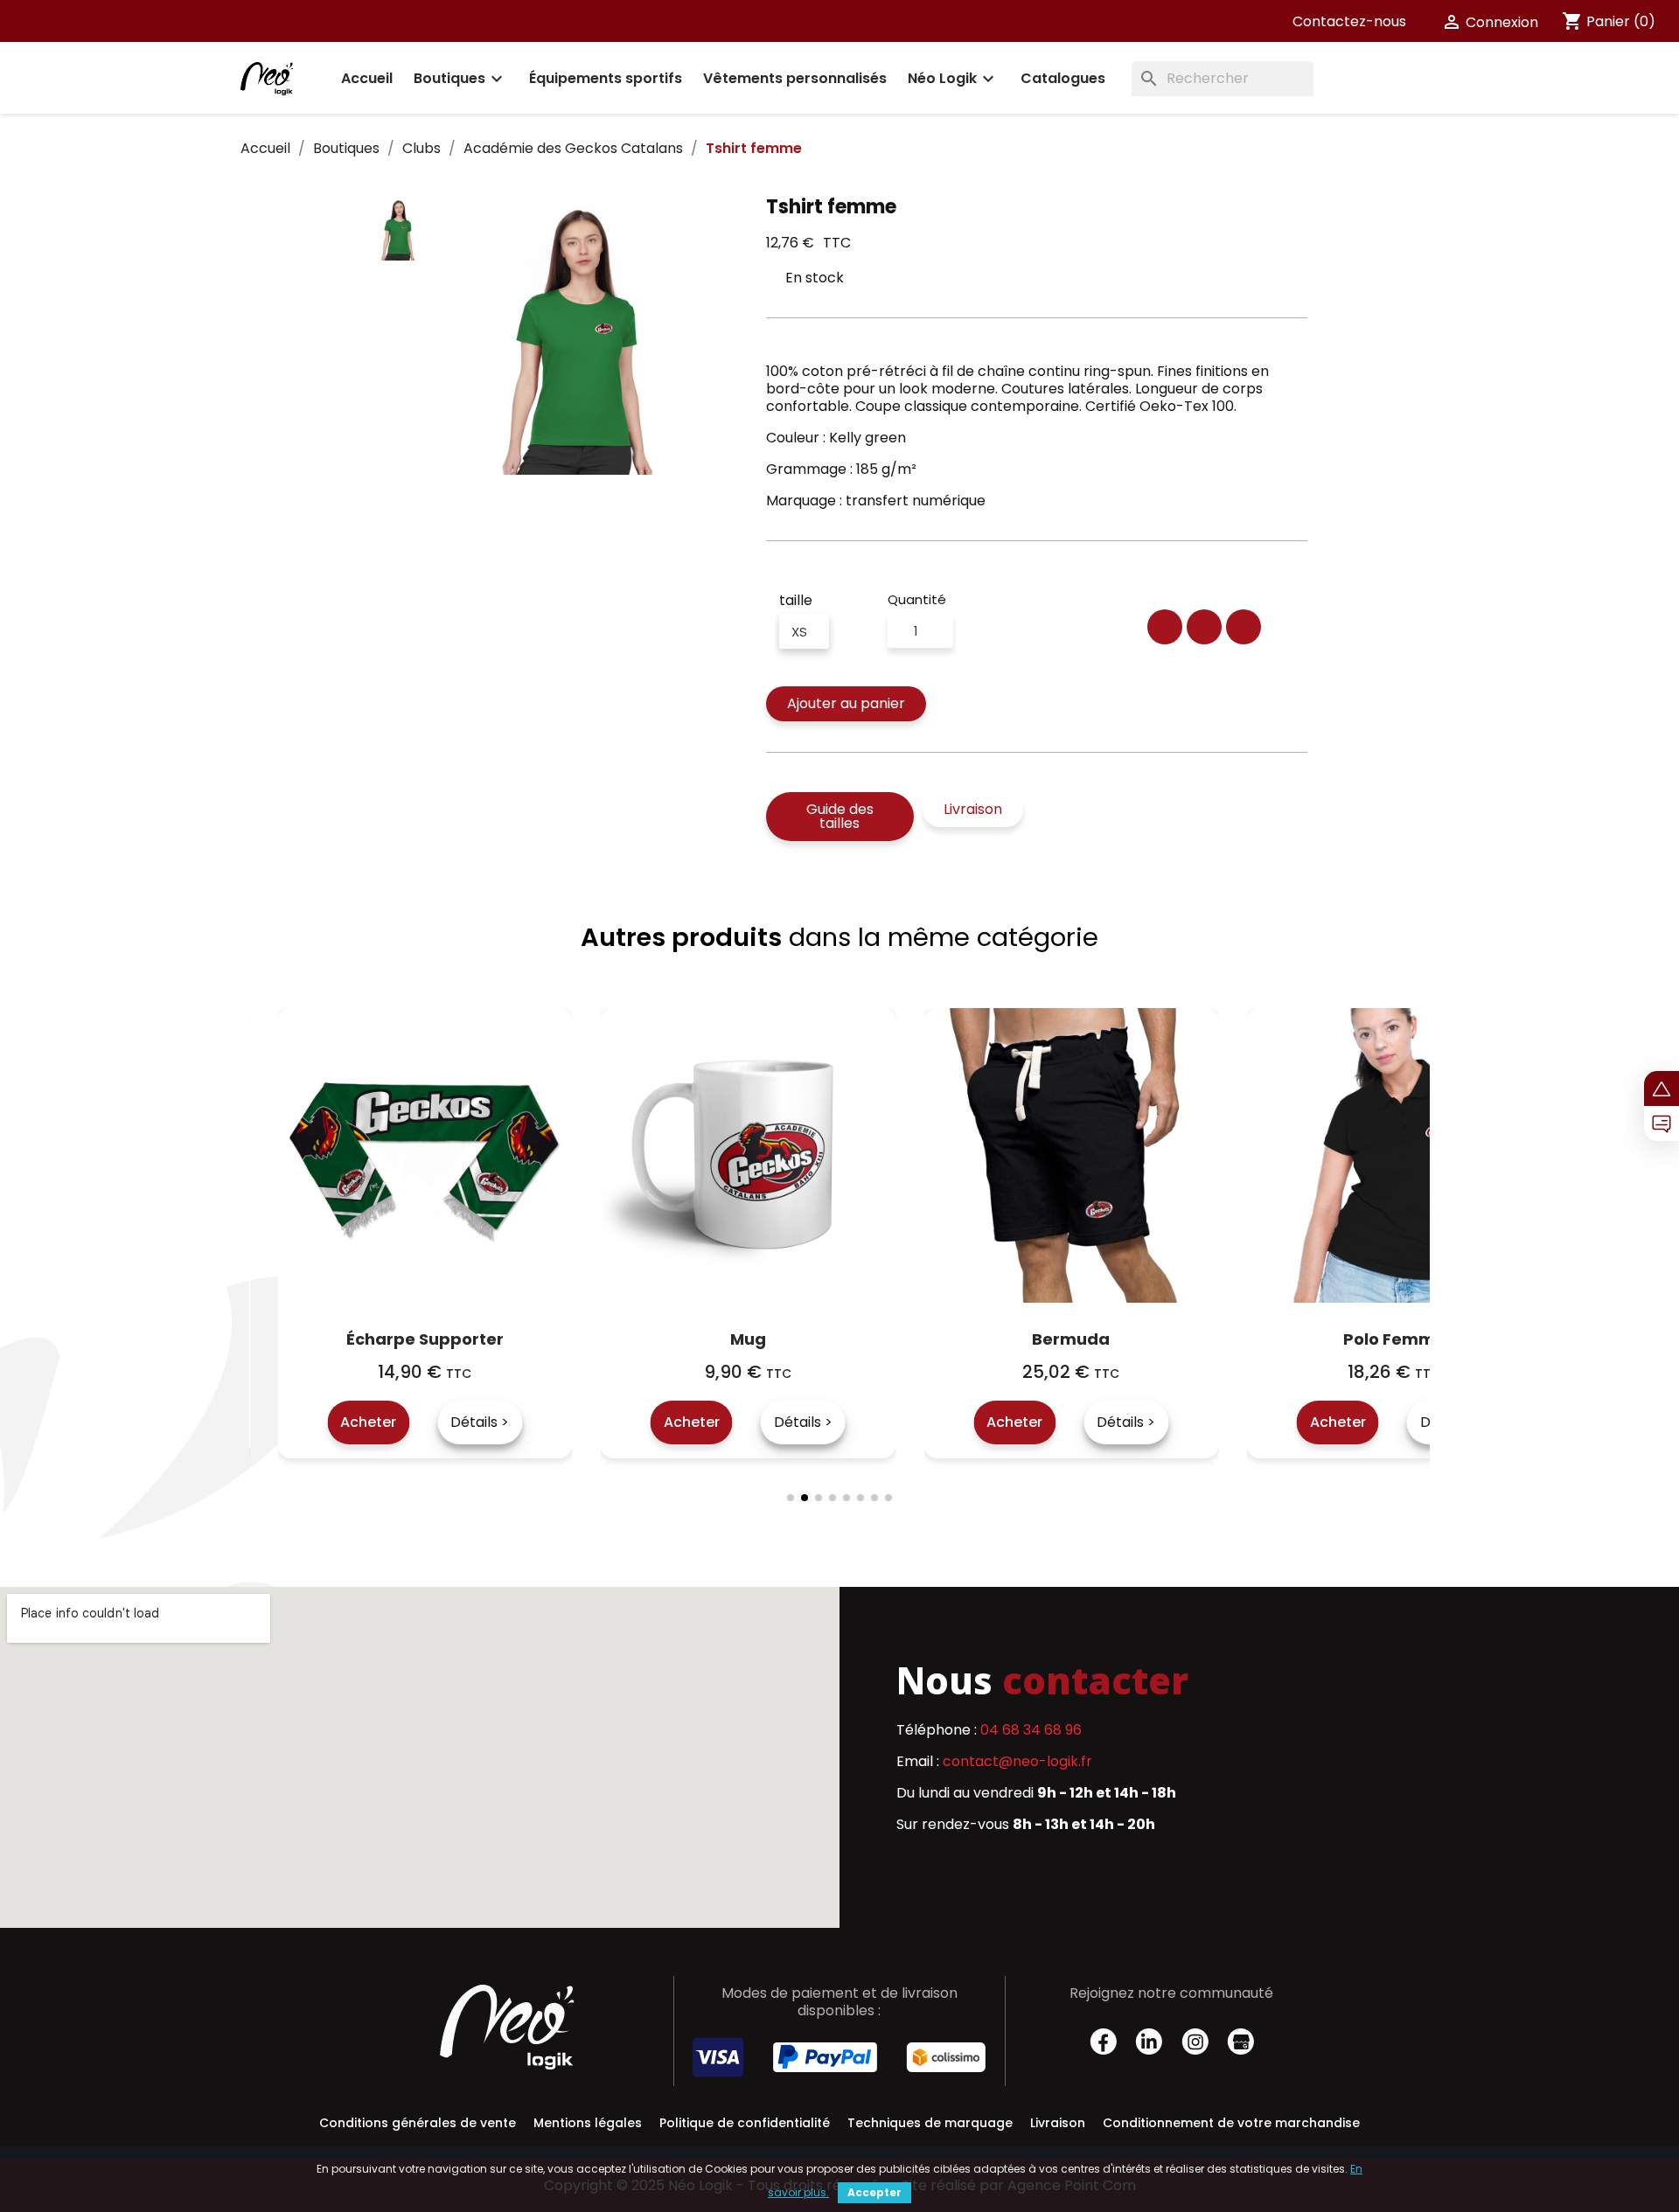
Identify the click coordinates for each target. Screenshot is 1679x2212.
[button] (846, 704)
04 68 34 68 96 (1031, 1730)
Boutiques (460, 79)
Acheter (414, 1422)
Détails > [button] (525, 1422)
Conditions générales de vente (418, 2123)
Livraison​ (1058, 2123)
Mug (470, 1339)
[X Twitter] (1204, 627)
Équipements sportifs (606, 78)
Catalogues (1063, 78)
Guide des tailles (840, 816)
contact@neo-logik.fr (1017, 1761)
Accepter (874, 2192)
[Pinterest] (1244, 627)
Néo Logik (953, 79)
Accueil (367, 78)
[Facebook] (1165, 627)
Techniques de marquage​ (930, 2123)
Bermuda (794, 1339)
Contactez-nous (1349, 21)
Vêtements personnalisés (795, 78)
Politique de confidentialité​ (745, 2123)
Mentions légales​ (588, 2123)
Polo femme (1116, 1339)
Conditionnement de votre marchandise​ (1231, 2123)
